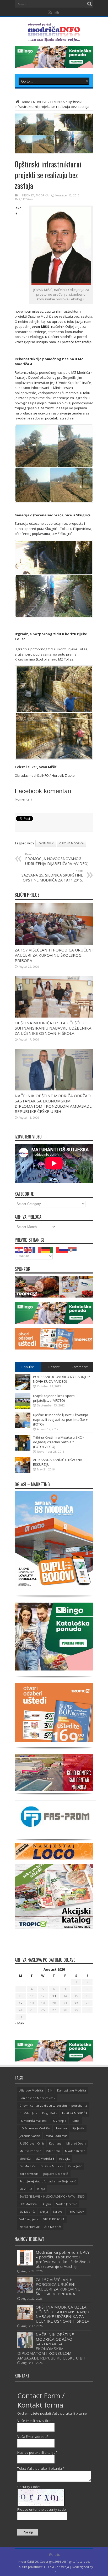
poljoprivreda (29, 2174)
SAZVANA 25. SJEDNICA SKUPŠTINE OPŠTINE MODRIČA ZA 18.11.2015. (52, 876)
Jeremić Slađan (30, 2136)
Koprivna (55, 2143)
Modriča (25, 2159)
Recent (54, 1367)
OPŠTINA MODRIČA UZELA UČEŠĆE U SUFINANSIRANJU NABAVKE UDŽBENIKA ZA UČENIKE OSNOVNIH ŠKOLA (53, 1028)
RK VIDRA (26, 2189)
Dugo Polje (50, 2113)
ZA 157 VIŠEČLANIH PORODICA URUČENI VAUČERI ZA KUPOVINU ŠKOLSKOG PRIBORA (54, 955)
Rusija (41, 2189)
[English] (28, 1250)
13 (54, 1996)
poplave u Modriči (56, 2174)
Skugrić (46, 2204)
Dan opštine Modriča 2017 (37, 2098)
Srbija (44, 2212)
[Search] (89, 4)
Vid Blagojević (29, 2219)
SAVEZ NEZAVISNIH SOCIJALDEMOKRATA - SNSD (52, 2196)
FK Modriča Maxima (33, 2121)
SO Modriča (27, 2212)
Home (25, 102)
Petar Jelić (75, 2166)
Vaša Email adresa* (33, 2437)
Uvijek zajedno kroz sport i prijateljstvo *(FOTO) (54, 1398)
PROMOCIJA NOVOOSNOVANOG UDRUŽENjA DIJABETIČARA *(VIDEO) (57, 859)
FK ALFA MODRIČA (75, 2113)
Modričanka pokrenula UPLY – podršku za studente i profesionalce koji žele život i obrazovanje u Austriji (63, 2259)
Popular (28, 1367)
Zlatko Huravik (29, 2227)
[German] (46, 1250)
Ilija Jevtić (78, 2128)
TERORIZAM (76, 2212)
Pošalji (28, 2532)
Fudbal (75, 2121)
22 (76, 2003)
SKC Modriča (28, 2204)
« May (19, 2023)
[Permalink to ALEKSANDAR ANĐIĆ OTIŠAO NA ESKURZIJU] (23, 1472)
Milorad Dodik (76, 2143)
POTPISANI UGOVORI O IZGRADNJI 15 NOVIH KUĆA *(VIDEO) (62, 1379)
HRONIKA (58, 102)
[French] (37, 1250)
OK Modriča (28, 2166)
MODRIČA (42, 195)
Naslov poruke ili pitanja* (37, 2452)
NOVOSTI (40, 102)
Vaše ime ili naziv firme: (36, 2421)
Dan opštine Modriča (72, 2090)
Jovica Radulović (56, 2136)
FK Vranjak (59, 2121)
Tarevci (58, 2212)
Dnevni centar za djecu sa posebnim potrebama (53, 2105)
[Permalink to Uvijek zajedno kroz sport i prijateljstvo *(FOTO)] (23, 1408)
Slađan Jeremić (66, 2204)
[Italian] (55, 1250)
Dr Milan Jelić (28, 2113)
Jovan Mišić (46, 843)
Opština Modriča (71, 843)
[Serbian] (73, 1250)
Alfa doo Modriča (31, 2090)
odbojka (65, 2159)
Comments (80, 1367)
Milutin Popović (30, 2151)
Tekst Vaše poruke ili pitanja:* (41, 2468)
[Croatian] (19, 1250)
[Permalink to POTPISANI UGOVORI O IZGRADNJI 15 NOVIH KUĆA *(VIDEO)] (23, 1389)
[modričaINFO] (54, 38)
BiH (50, 2090)
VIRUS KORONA (54, 2219)
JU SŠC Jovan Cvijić (32, 2143)
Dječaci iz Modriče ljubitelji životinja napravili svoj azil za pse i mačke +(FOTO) (61, 1420)
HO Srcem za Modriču (35, 2128)
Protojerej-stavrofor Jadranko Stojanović (48, 2181)
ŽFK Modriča (53, 2227)
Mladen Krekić (75, 2151)
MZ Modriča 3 (45, 2159)
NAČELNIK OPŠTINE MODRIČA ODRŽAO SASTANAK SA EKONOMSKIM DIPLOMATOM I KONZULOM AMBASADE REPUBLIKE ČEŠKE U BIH (53, 1103)
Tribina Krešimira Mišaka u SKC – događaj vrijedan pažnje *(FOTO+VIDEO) (59, 1442)
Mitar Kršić (53, 2151)
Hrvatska (61, 2128)
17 (20, 2003)
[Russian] (64, 1250)
